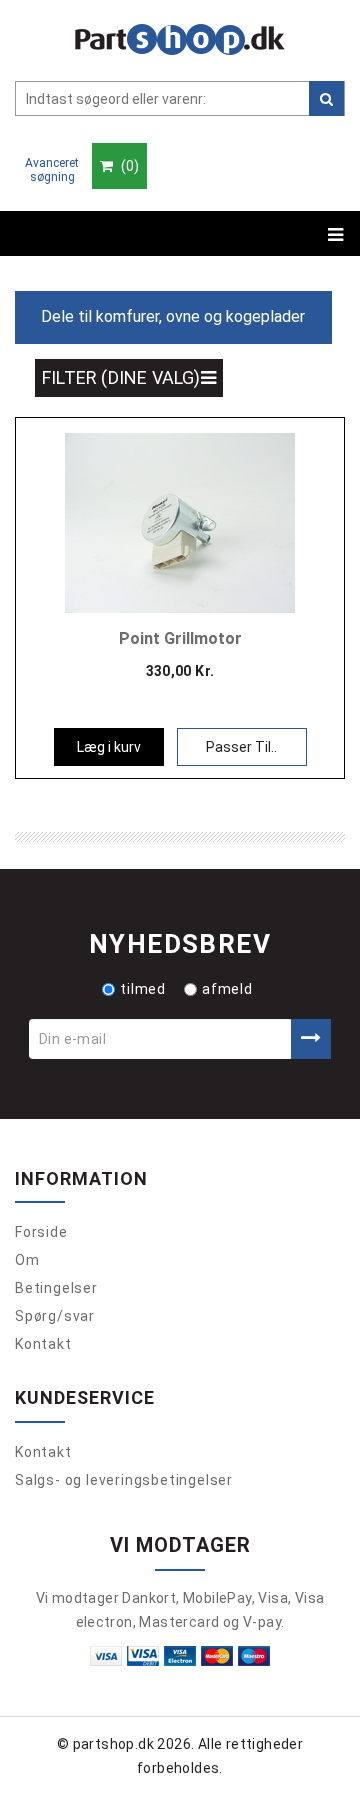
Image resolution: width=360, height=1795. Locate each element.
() (128, 166)
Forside (41, 1232)
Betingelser (56, 1288)
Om (27, 1260)
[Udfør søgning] (326, 98)
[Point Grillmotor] (180, 521)
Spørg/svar (55, 1316)
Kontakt (43, 1344)
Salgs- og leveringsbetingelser (124, 1480)
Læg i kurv (109, 747)
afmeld (227, 989)
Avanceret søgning (52, 170)
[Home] (180, 39)
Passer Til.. (241, 747)
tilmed (143, 989)
